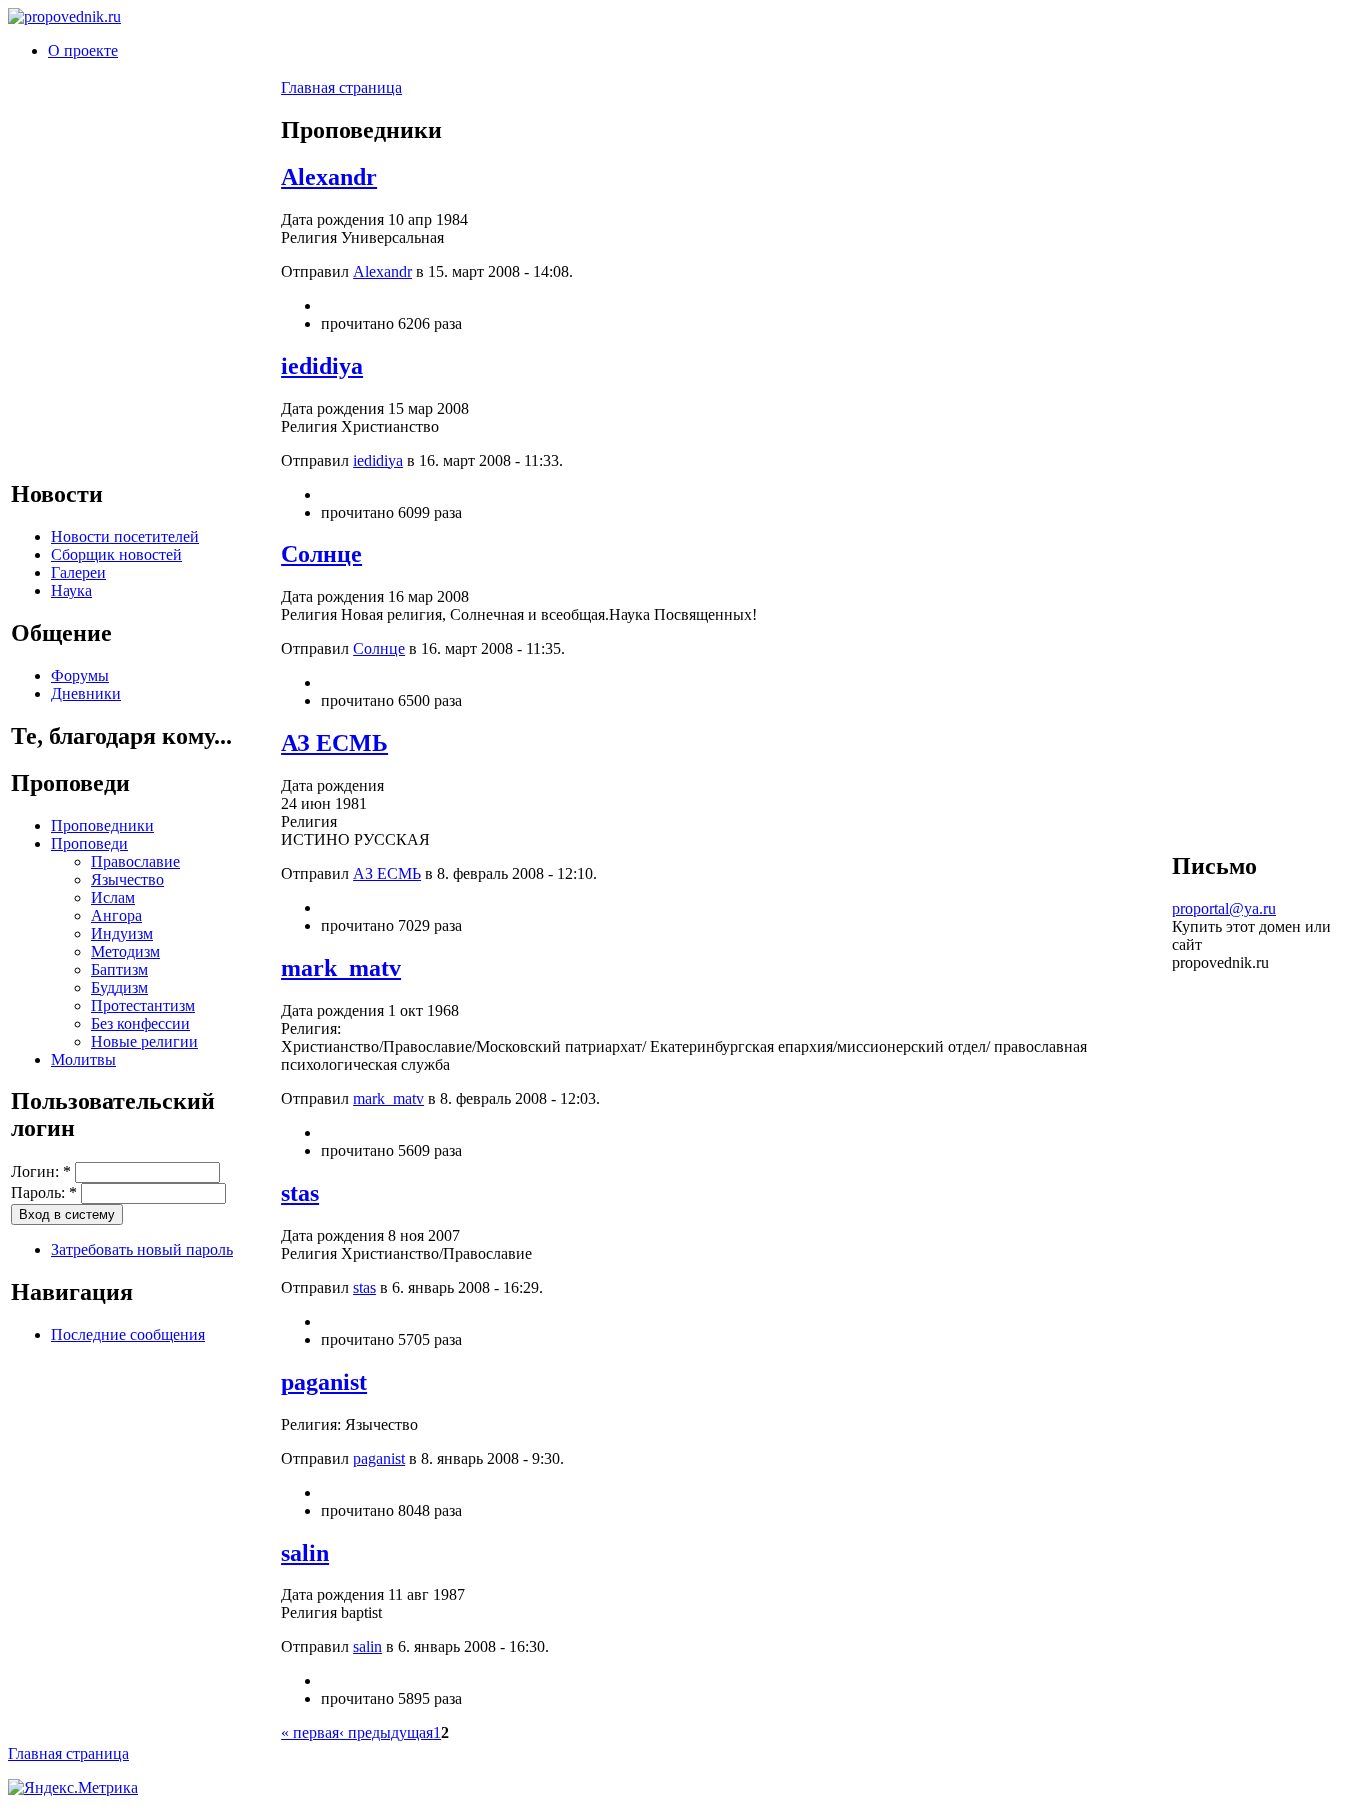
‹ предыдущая (386, 1732)
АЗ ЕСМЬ (334, 743)
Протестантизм (143, 1005)
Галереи (78, 572)
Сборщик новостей (116, 554)
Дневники (86, 693)
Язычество (127, 879)
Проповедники (102, 825)
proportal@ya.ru (1224, 908)
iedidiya (322, 366)
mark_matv (341, 968)
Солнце (321, 554)
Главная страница (341, 87)
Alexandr (329, 177)
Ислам (113, 897)
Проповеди (89, 843)
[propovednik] (64, 16)
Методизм (125, 951)
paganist (324, 1382)
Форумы (80, 675)
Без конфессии (140, 1023)
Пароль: (44, 1192)
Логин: (41, 1171)
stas (300, 1193)
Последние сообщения (128, 1334)
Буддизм (119, 987)
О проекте (83, 50)
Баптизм (119, 969)
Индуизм (122, 933)
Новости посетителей (125, 536)
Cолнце (379, 648)
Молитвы (83, 1059)
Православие (135, 861)
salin (305, 1553)
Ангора (116, 915)
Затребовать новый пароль (142, 1249)
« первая (310, 1732)
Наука (71, 590)
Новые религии (144, 1041)
